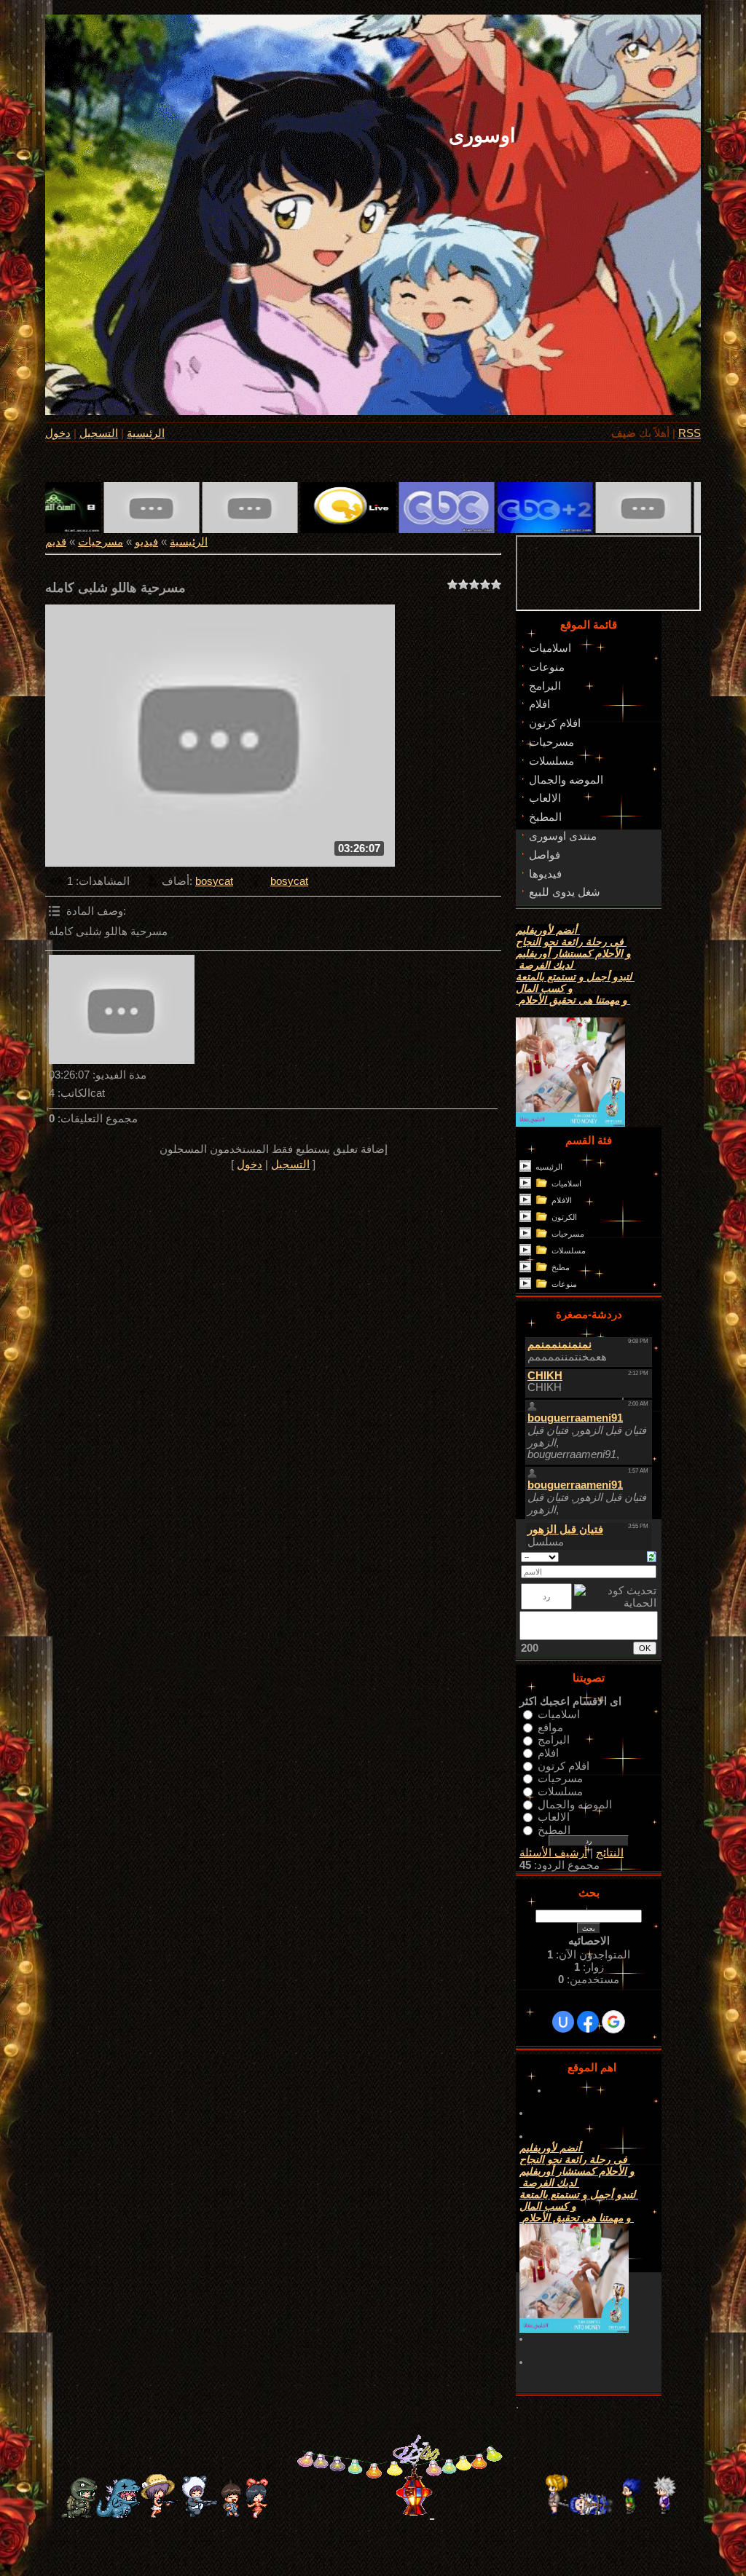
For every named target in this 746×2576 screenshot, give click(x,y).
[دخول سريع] (563, 2022)
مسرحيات (101, 542)
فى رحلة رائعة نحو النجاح (571, 942)
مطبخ (561, 1267)
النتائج (610, 1853)
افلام (548, 1753)
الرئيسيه (549, 1167)
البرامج (554, 1740)
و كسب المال (544, 988)
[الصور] (122, 1009)
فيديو (146, 542)
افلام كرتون (564, 1765)
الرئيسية (146, 433)
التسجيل (99, 433)
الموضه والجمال (575, 1804)
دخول (58, 433)
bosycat (214, 881)
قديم (56, 542)
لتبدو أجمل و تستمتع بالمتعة (575, 977)
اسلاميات (566, 1183)
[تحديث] (652, 1556)
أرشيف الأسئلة (553, 1853)
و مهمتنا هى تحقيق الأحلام (573, 1000)
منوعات (564, 1284)
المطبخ (554, 1829)
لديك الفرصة (546, 965)
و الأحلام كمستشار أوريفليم (573, 953)
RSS (690, 433)
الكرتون (564, 1217)
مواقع (550, 1727)
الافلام (562, 1200)
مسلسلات (569, 1250)
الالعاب (554, 1817)
